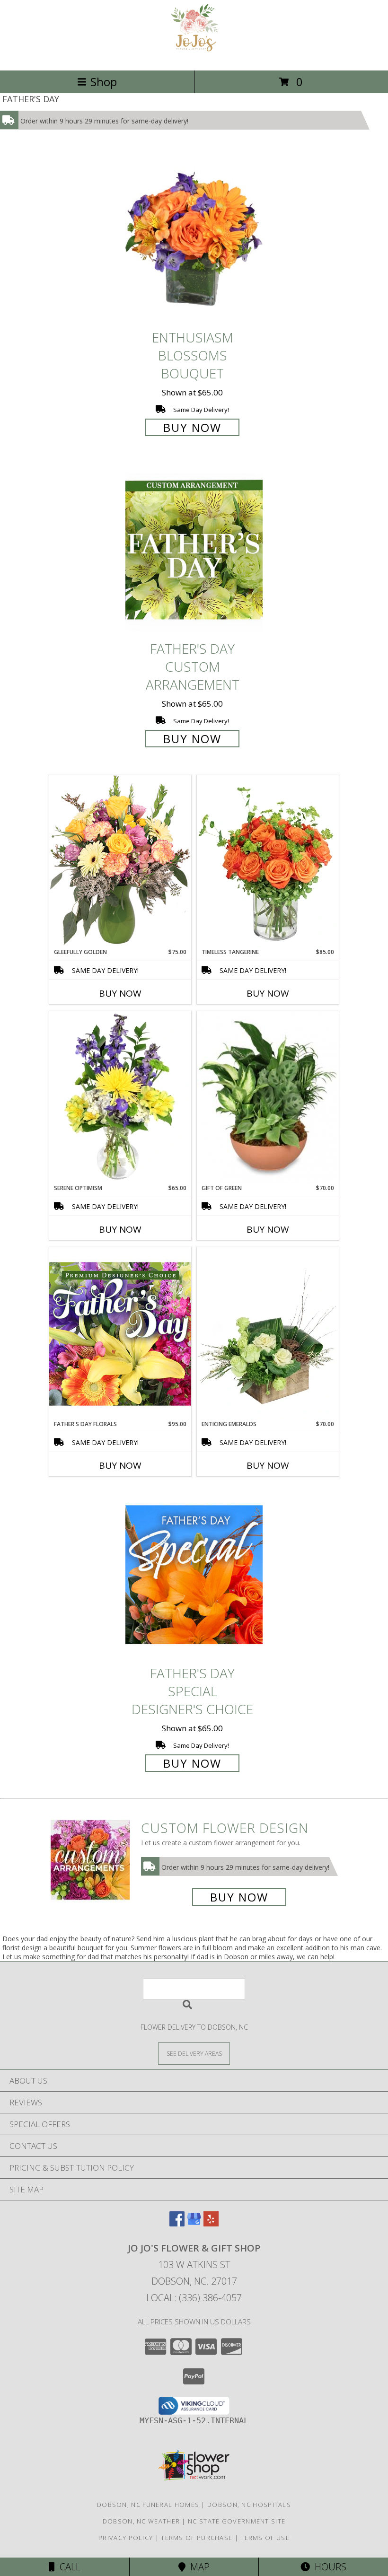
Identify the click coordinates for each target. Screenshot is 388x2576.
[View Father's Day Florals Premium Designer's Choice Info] (120, 1333)
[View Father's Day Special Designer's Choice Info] (194, 1574)
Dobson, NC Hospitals (249, 2505)
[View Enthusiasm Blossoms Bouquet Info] (194, 239)
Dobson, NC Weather (141, 2521)
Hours (328, 2567)
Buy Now (192, 427)
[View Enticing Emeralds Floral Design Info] (268, 1333)
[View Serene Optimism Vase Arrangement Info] (120, 1097)
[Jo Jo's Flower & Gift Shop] (194, 57)
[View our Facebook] (177, 2223)
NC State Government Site (237, 2521)
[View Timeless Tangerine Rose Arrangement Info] (268, 861)
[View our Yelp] (211, 2223)
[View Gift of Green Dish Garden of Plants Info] (268, 1097)
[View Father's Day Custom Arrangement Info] (194, 550)
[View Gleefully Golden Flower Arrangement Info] (120, 861)
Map (198, 2567)
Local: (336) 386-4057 (194, 2298)
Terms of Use (265, 2538)
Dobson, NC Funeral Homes (148, 2505)
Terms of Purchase (197, 2538)
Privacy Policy (126, 2538)
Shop (104, 82)
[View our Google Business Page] (194, 2223)
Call (68, 2567)
